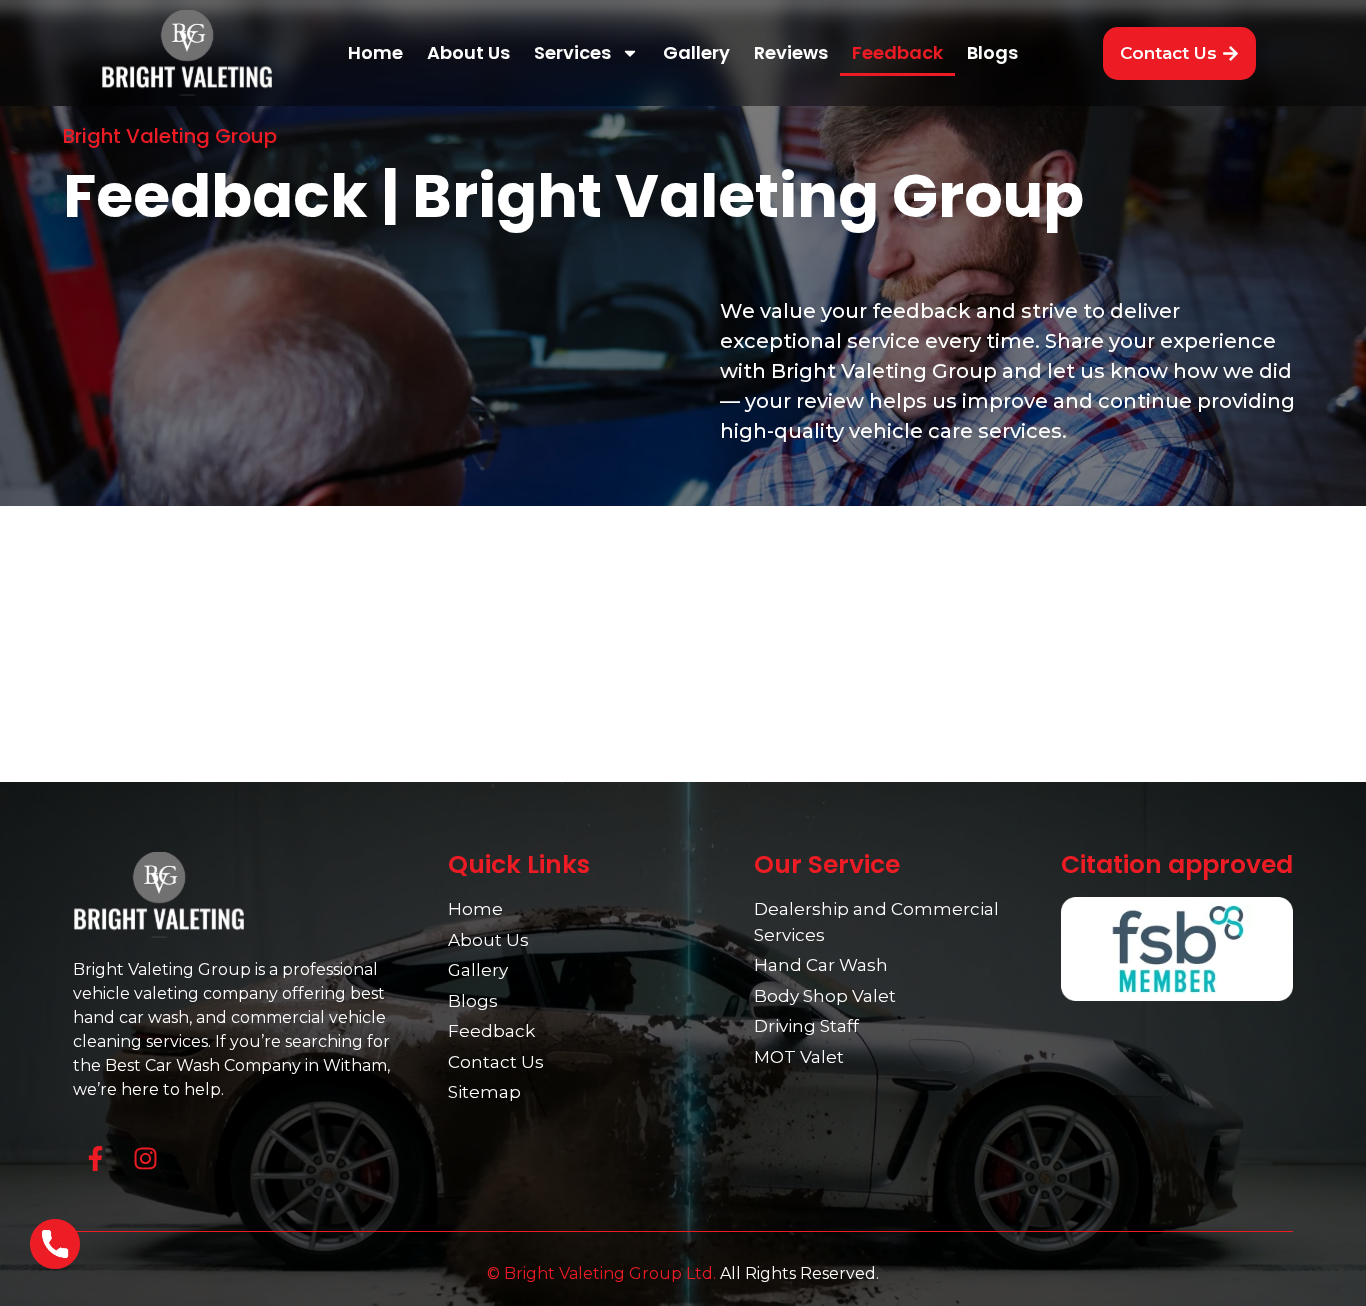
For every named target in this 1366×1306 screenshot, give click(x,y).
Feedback (897, 52)
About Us (468, 52)
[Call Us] (55, 1247)
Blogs (992, 52)
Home (375, 52)
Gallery (696, 52)
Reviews (791, 52)
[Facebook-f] (95, 1158)
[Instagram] (145, 1158)
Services (572, 52)
